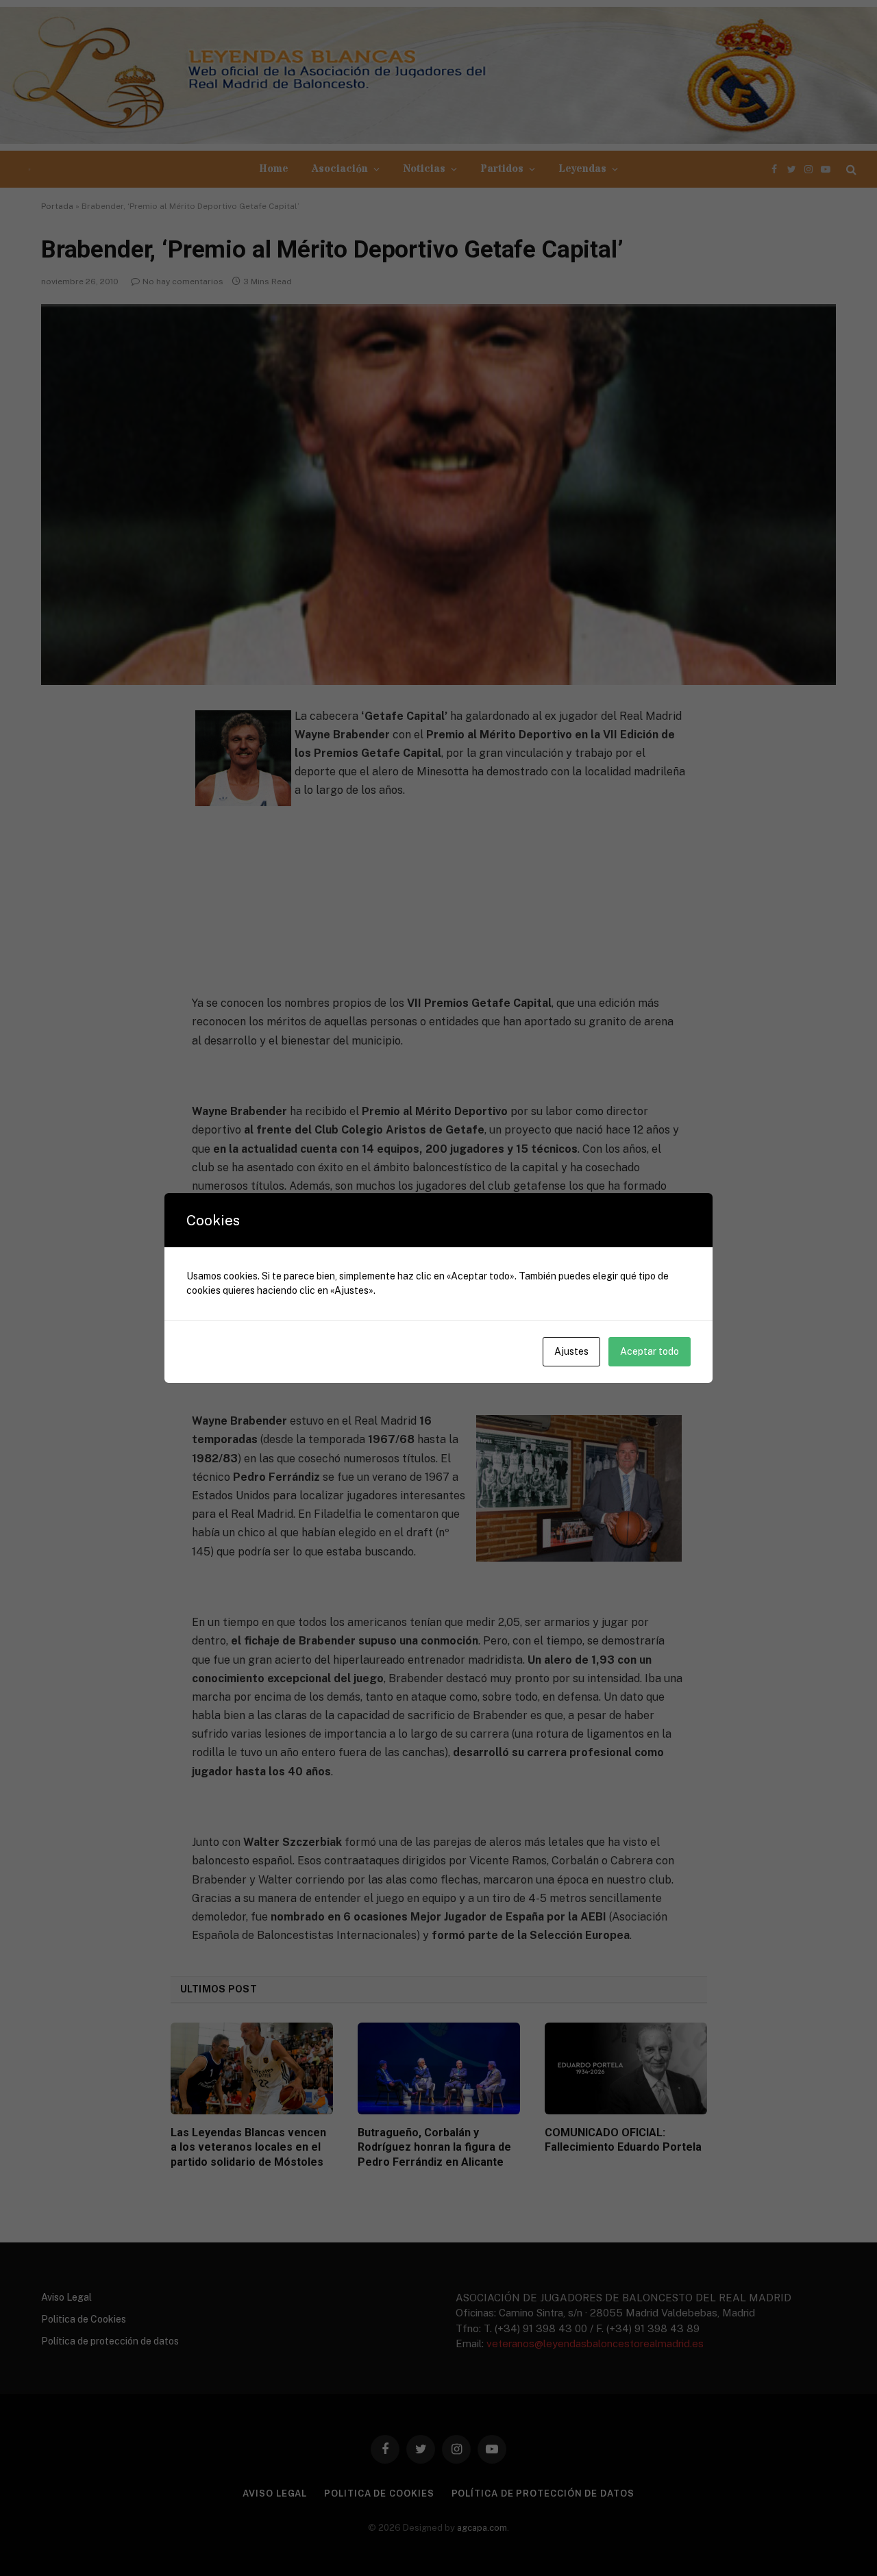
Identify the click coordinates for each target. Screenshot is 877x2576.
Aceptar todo (650, 1351)
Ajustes (571, 1351)
